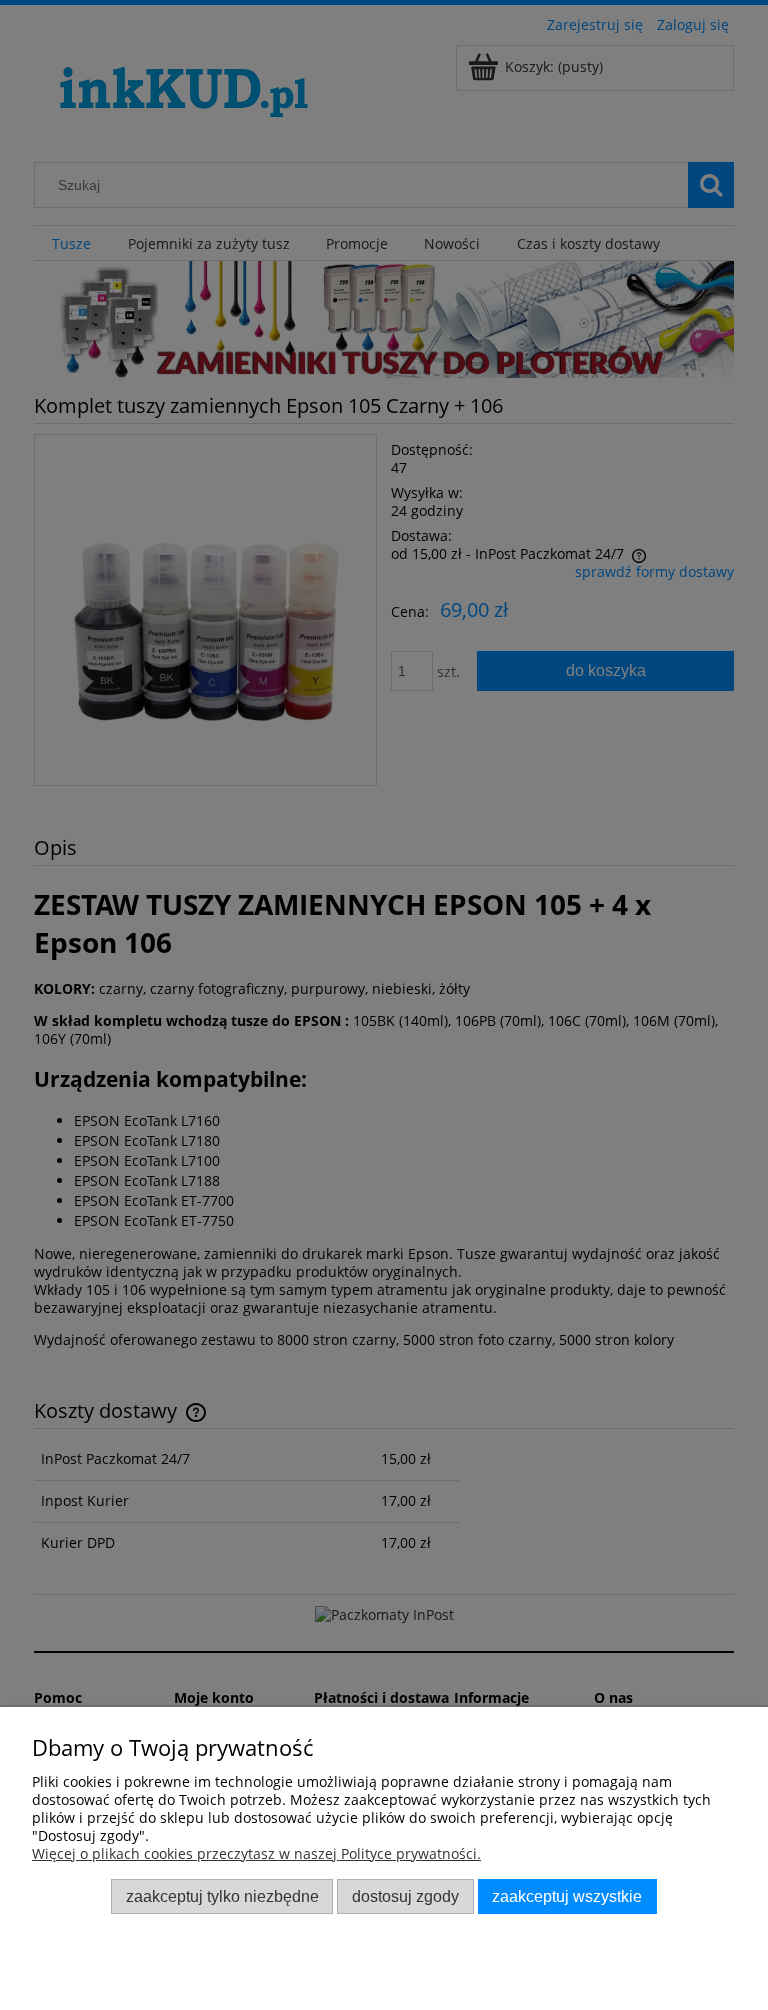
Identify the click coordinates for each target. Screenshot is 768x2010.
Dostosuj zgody (405, 1896)
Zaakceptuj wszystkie (567, 1896)
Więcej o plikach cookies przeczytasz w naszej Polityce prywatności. (256, 1853)
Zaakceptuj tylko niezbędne (222, 1896)
